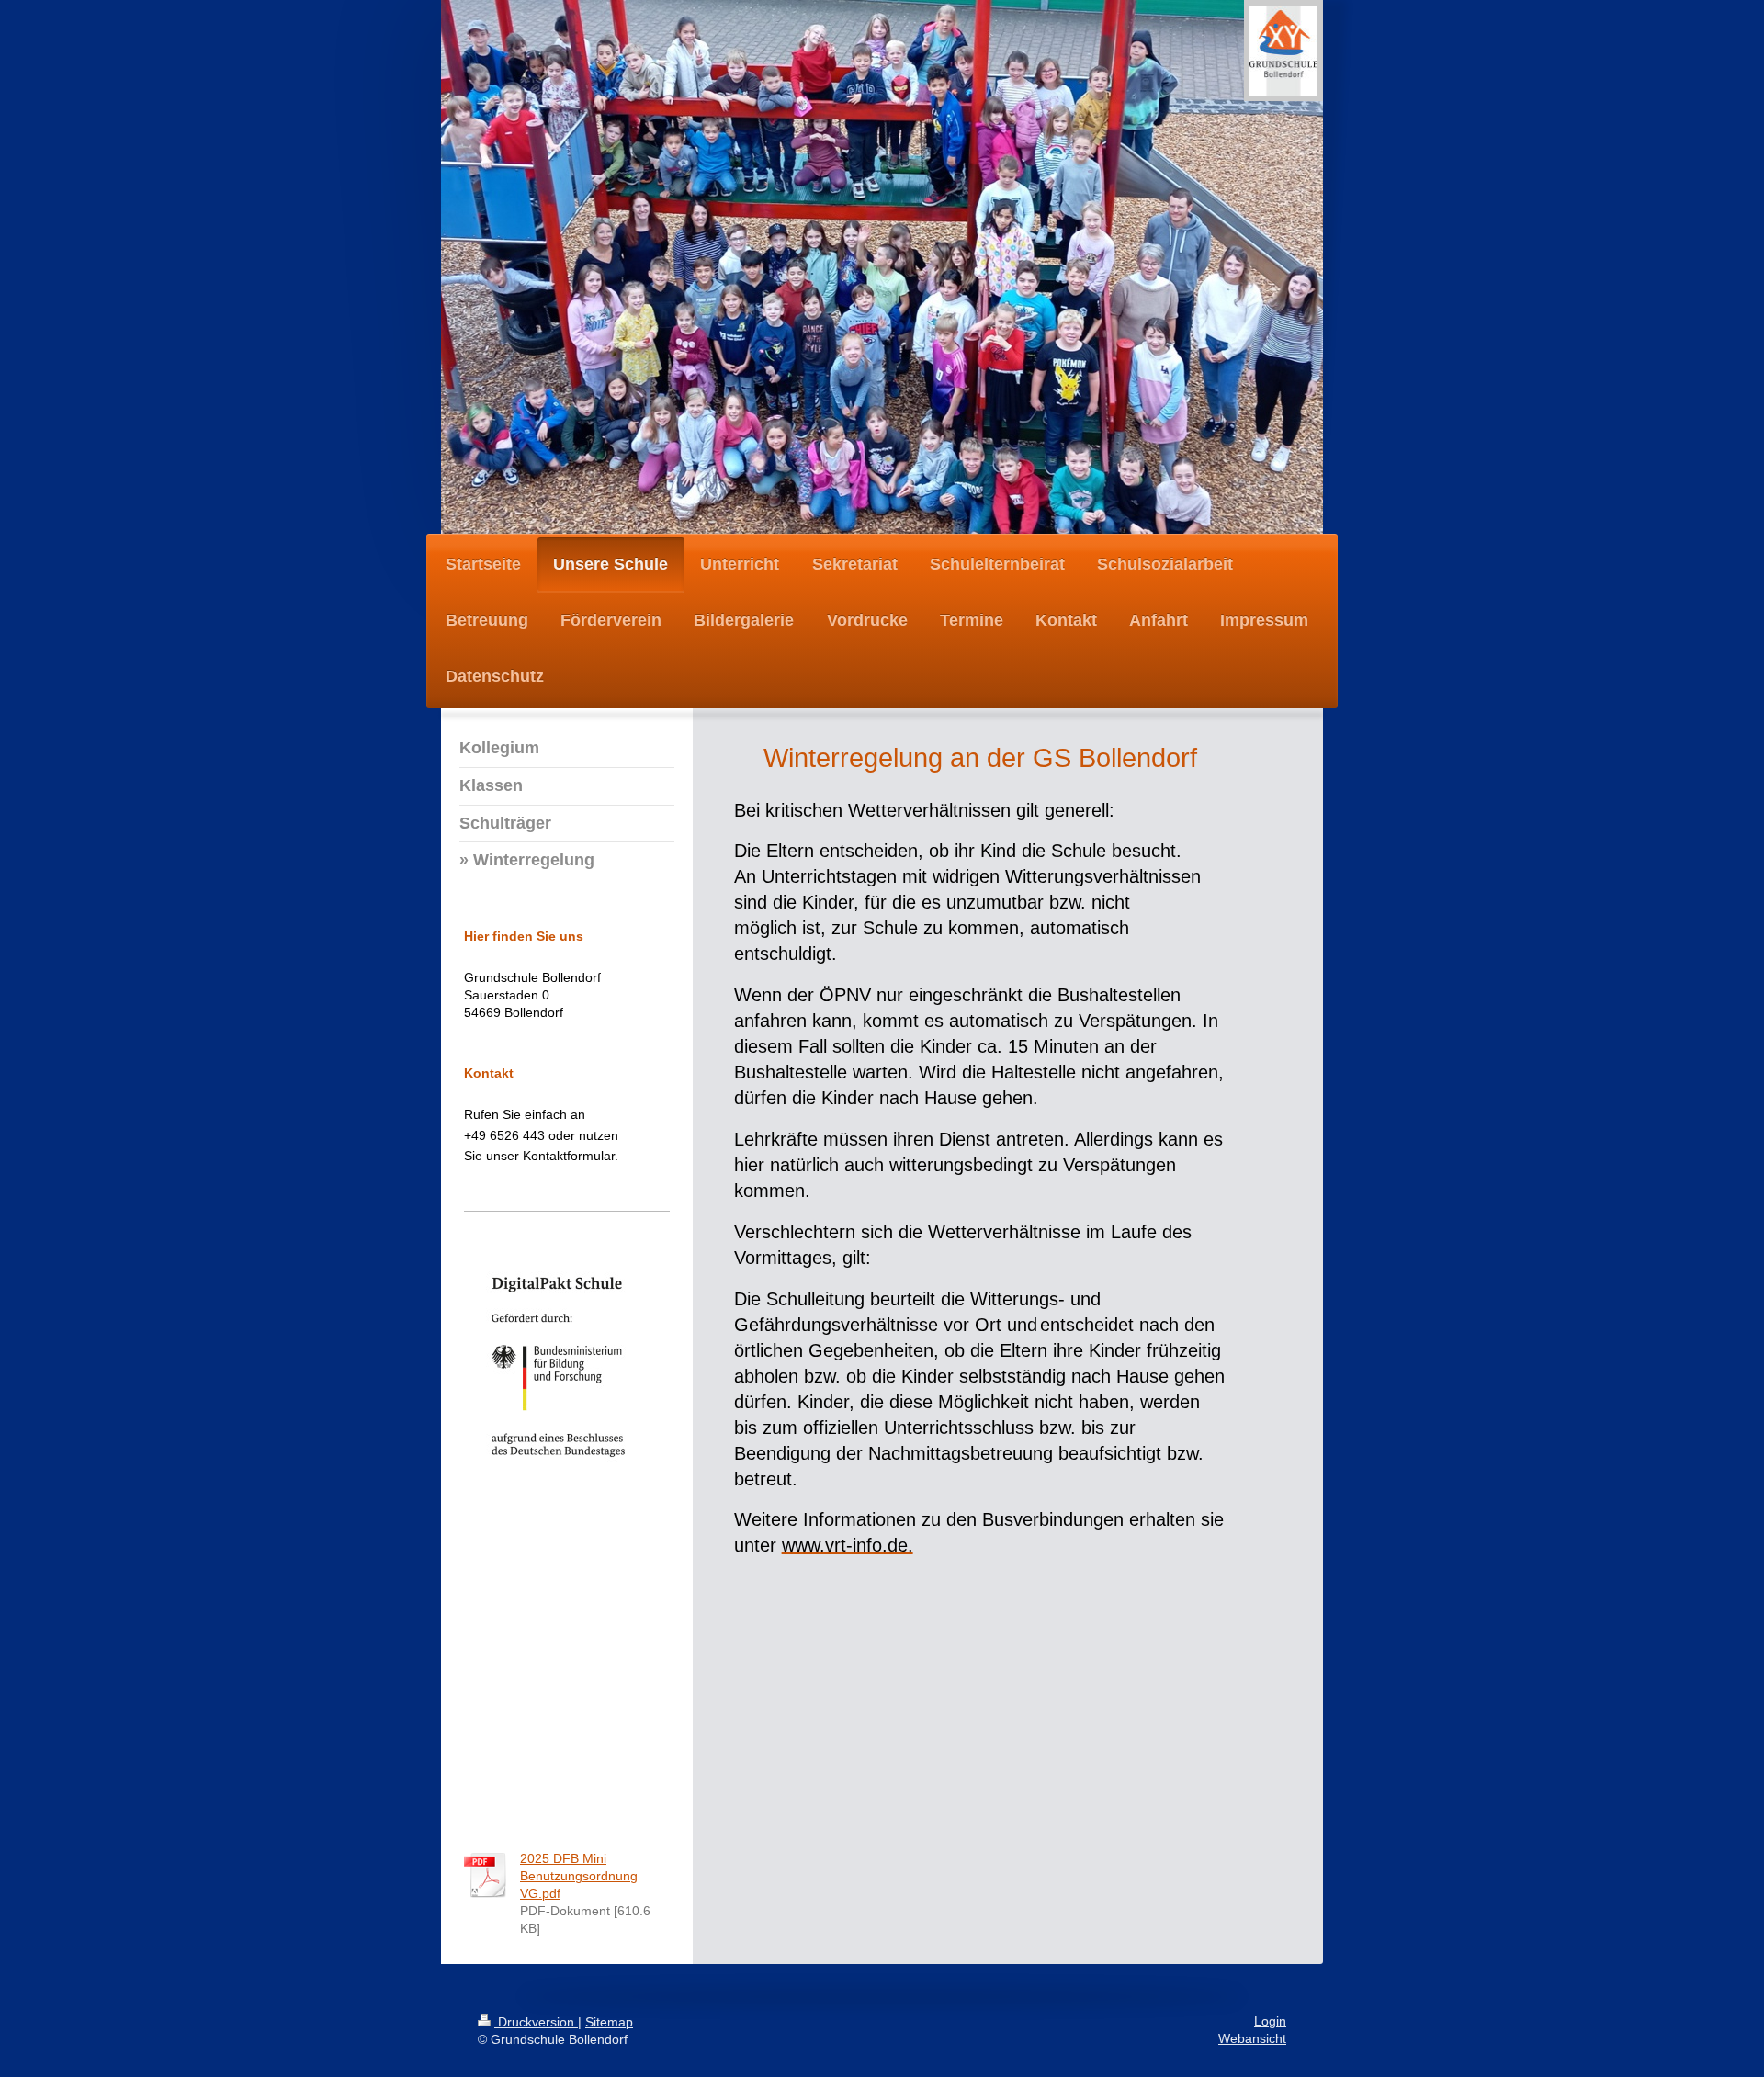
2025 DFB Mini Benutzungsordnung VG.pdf (579, 1876)
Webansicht (1252, 2039)
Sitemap (609, 2022)
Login (1270, 2021)
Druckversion (536, 2022)
